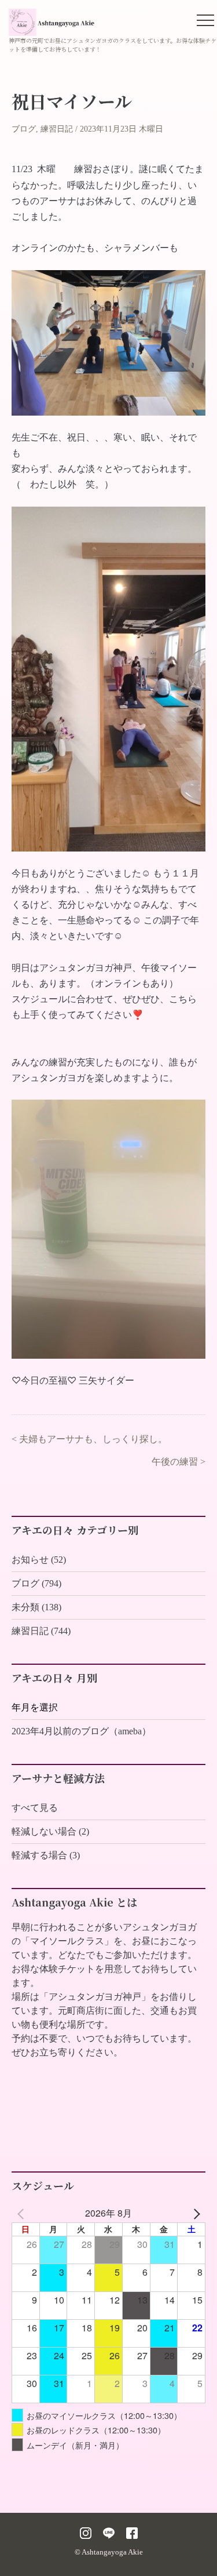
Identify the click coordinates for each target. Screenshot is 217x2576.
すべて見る (35, 1808)
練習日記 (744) (41, 1631)
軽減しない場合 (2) (50, 1831)
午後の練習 (175, 1462)
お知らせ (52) (39, 1560)
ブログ (24, 129)
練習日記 (57, 129)
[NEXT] (194, 2213)
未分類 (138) (36, 1607)
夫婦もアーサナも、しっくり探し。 (93, 1439)
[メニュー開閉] (205, 20)
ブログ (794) (36, 1583)
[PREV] (23, 2213)
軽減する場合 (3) (46, 1855)
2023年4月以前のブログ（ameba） (81, 1731)
